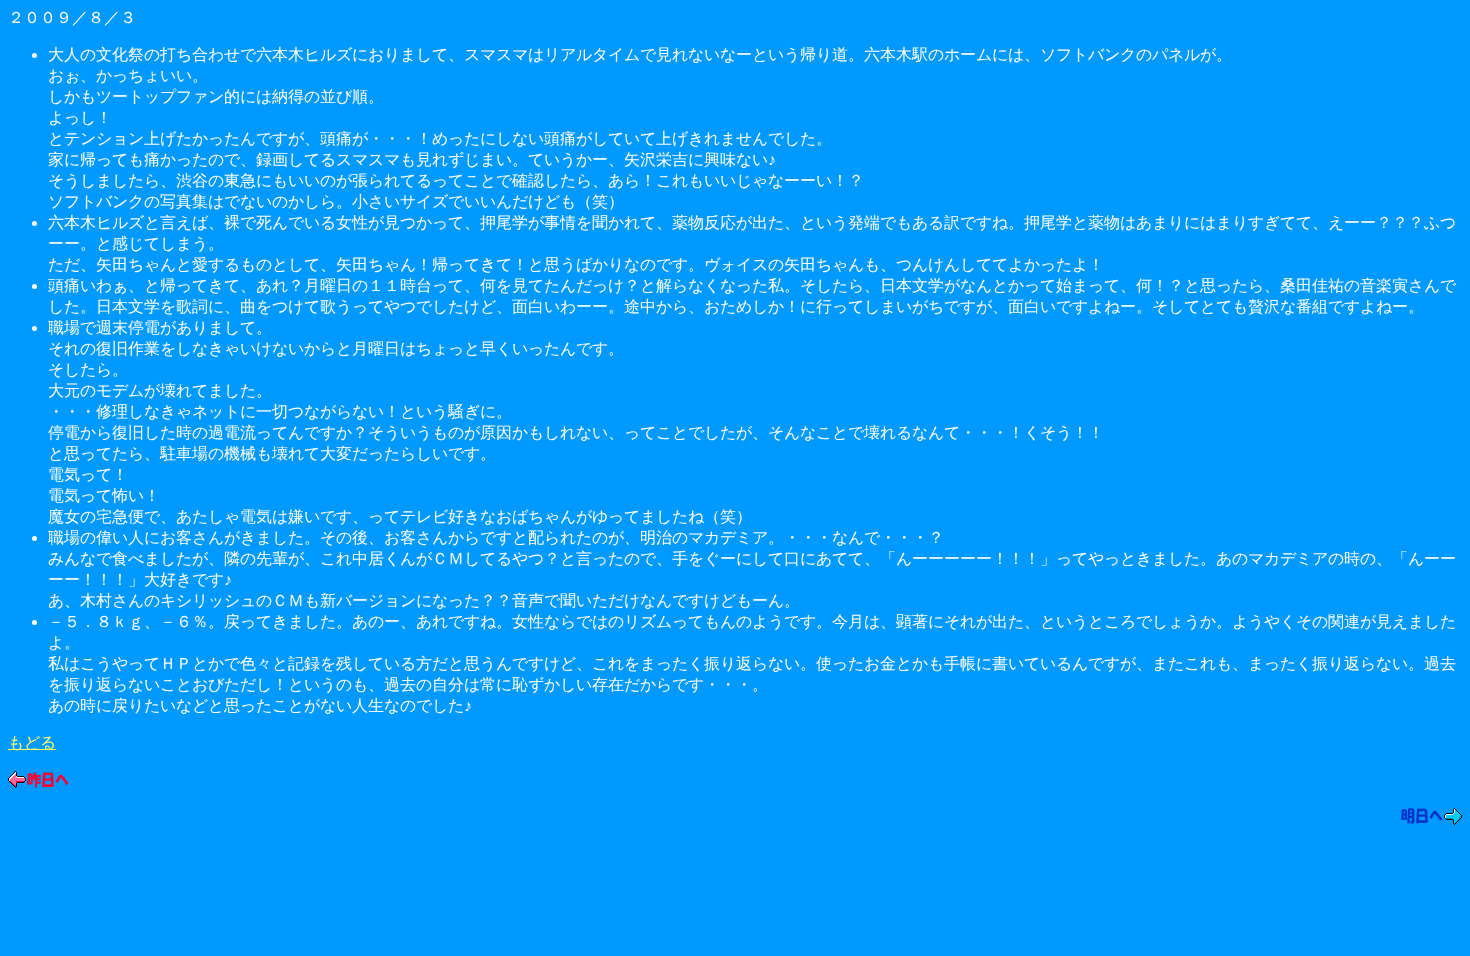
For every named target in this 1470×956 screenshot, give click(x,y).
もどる (32, 742)
